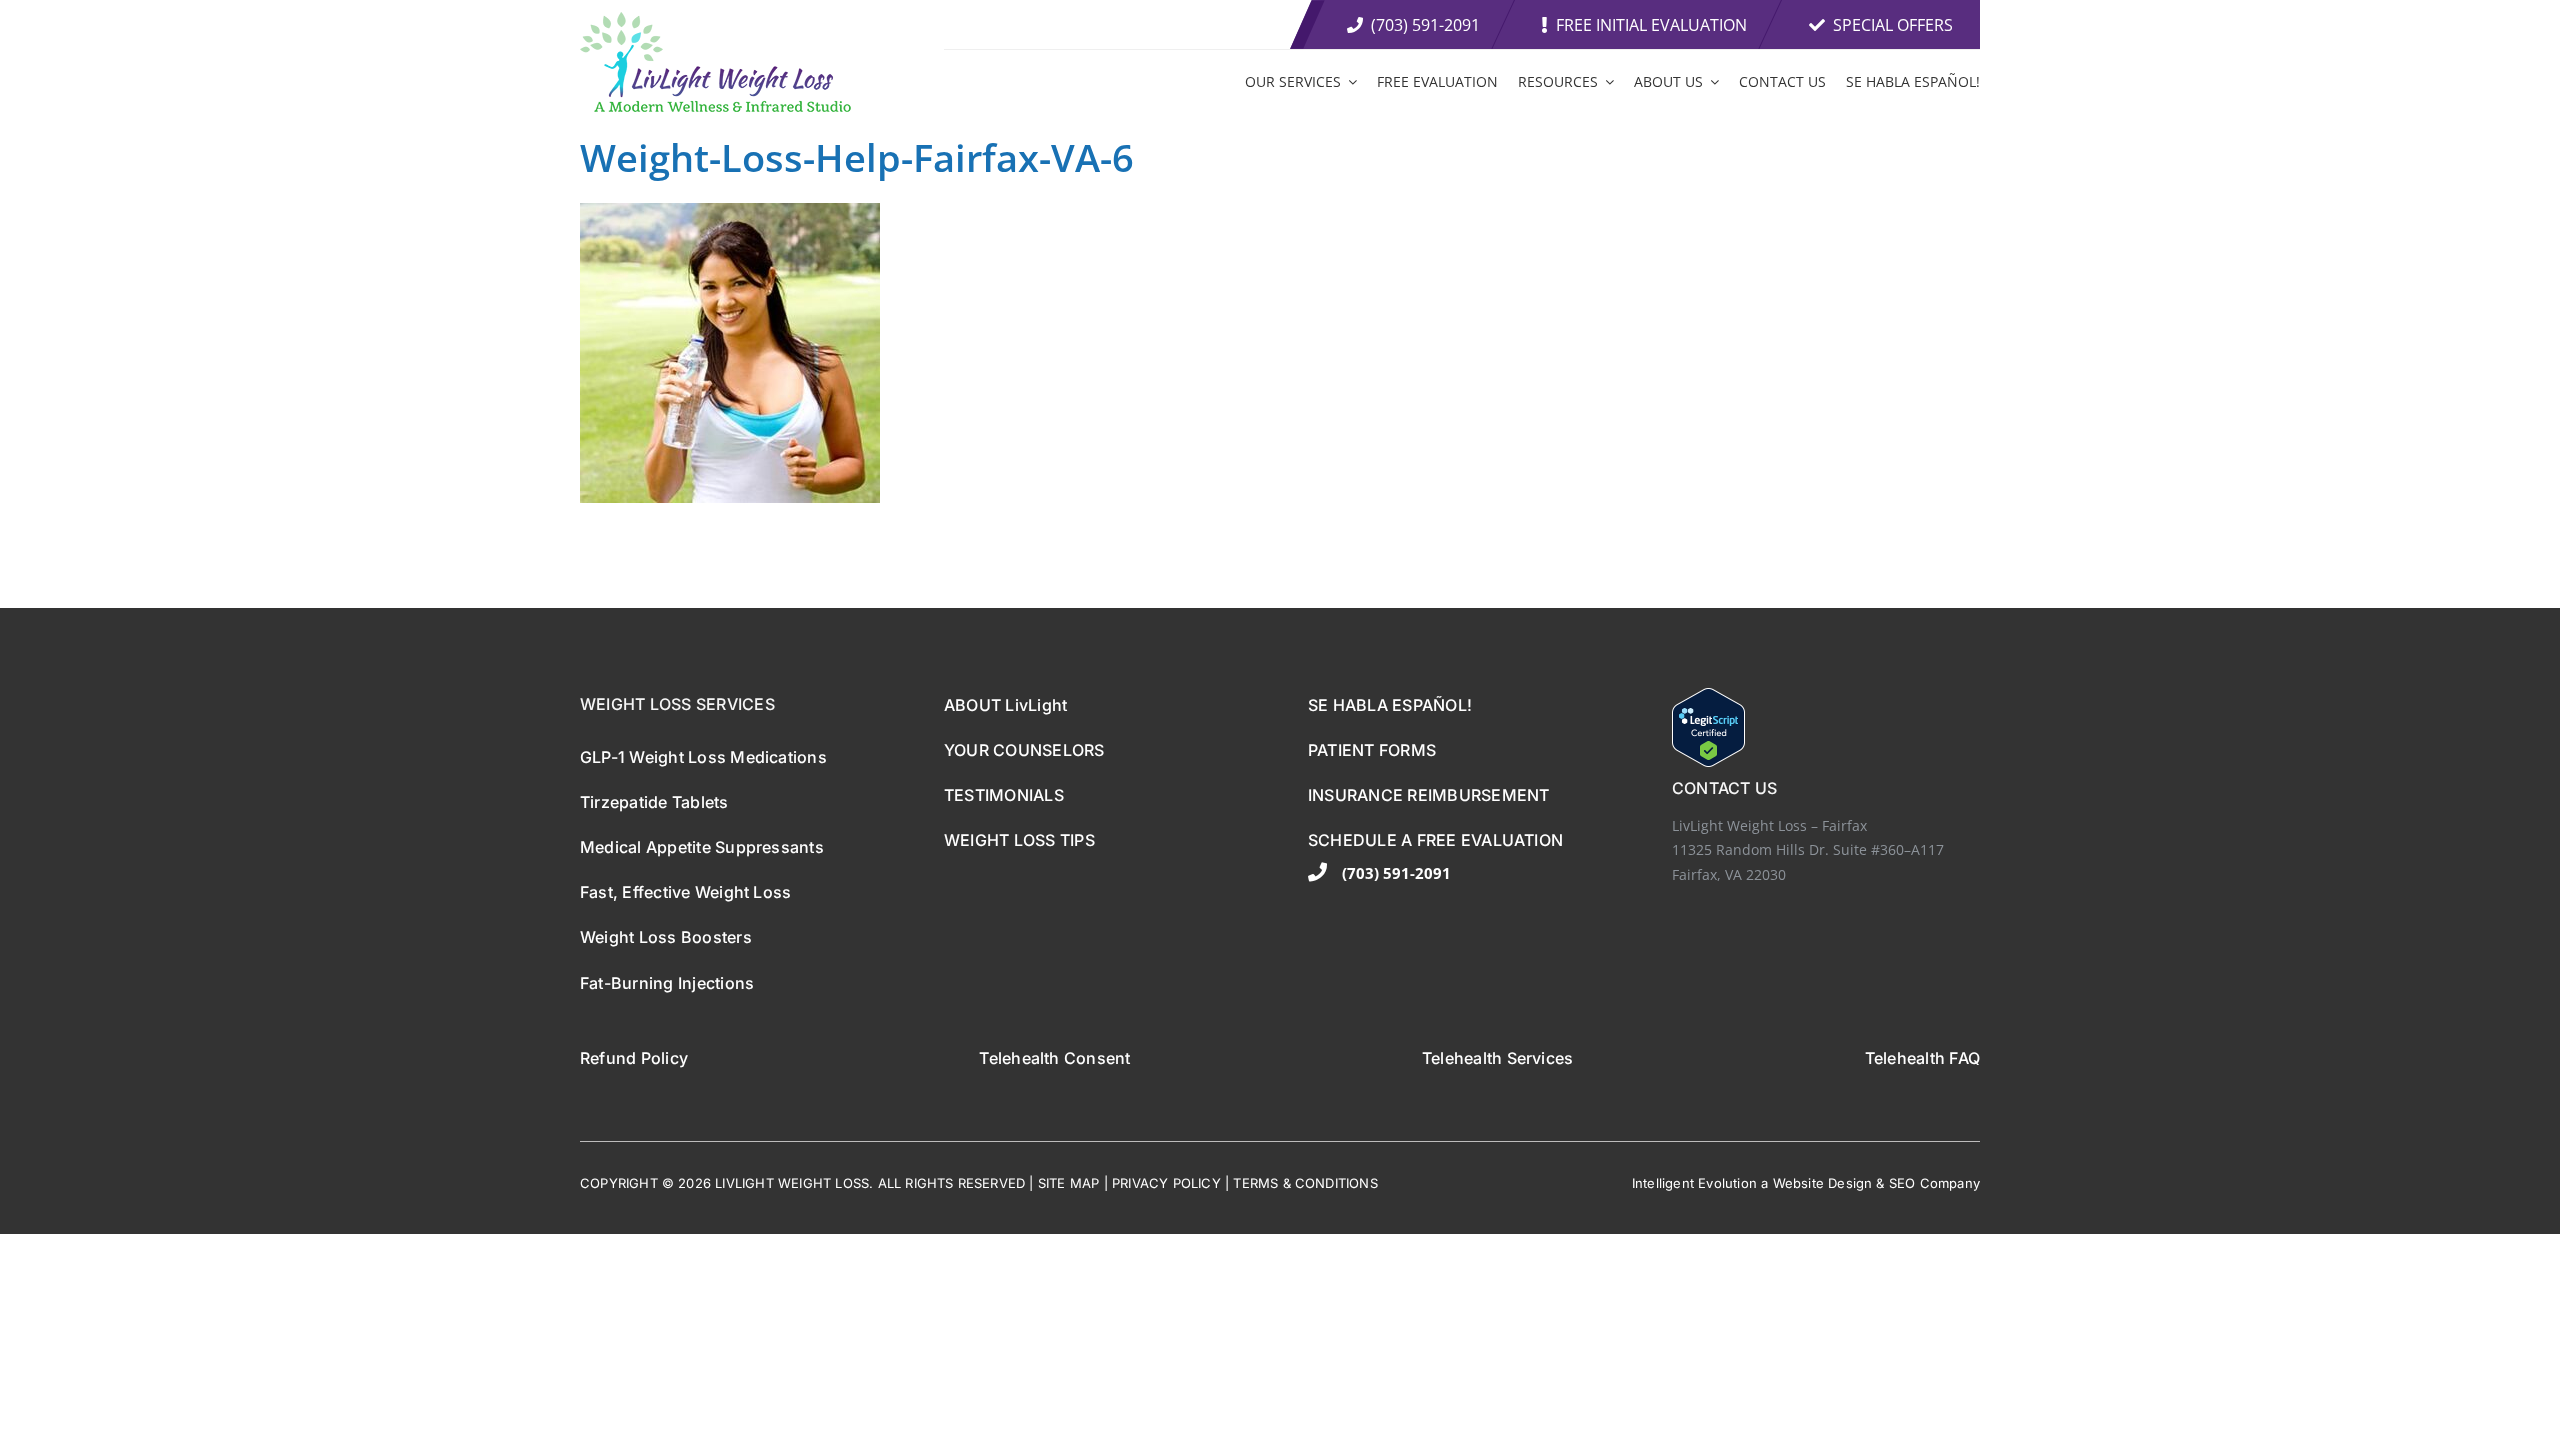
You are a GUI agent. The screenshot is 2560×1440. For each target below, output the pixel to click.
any (1968, 1183)
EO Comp (1927, 1183)
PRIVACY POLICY (1166, 1183)
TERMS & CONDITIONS (1305, 1183)
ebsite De (1815, 1183)
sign (1859, 1183)
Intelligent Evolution (1694, 1183)
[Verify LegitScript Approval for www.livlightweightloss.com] (1826, 727)
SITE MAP (1069, 1183)
